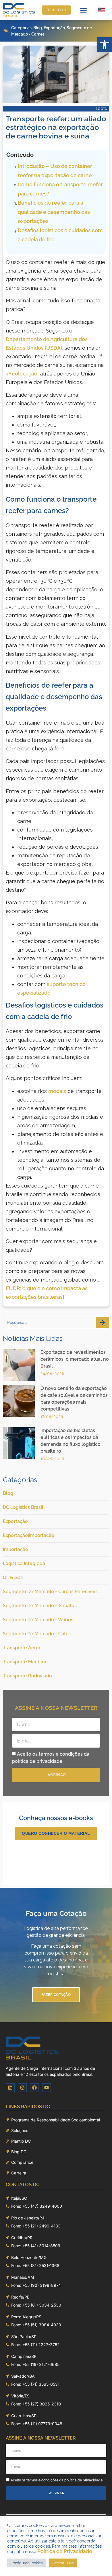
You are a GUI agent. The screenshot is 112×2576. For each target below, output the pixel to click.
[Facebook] (34, 2088)
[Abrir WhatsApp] (98, 2562)
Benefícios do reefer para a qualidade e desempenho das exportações (54, 212)
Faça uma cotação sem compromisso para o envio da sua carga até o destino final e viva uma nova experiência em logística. (56, 1960)
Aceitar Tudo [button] (63, 2563)
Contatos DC (23, 2184)
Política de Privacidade (65, 2551)
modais (57, 1091)
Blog (38, 28)
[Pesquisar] (103, 1323)
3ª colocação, (22, 374)
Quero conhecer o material (56, 1833)
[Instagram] (22, 2088)
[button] (105, 45)
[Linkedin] (10, 2088)
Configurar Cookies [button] (27, 2563)
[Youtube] (47, 2088)
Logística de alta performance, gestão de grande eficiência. (56, 1932)
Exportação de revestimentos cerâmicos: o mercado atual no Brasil (75, 1359)
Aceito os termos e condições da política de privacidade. (57, 2480)
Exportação (54, 28)
